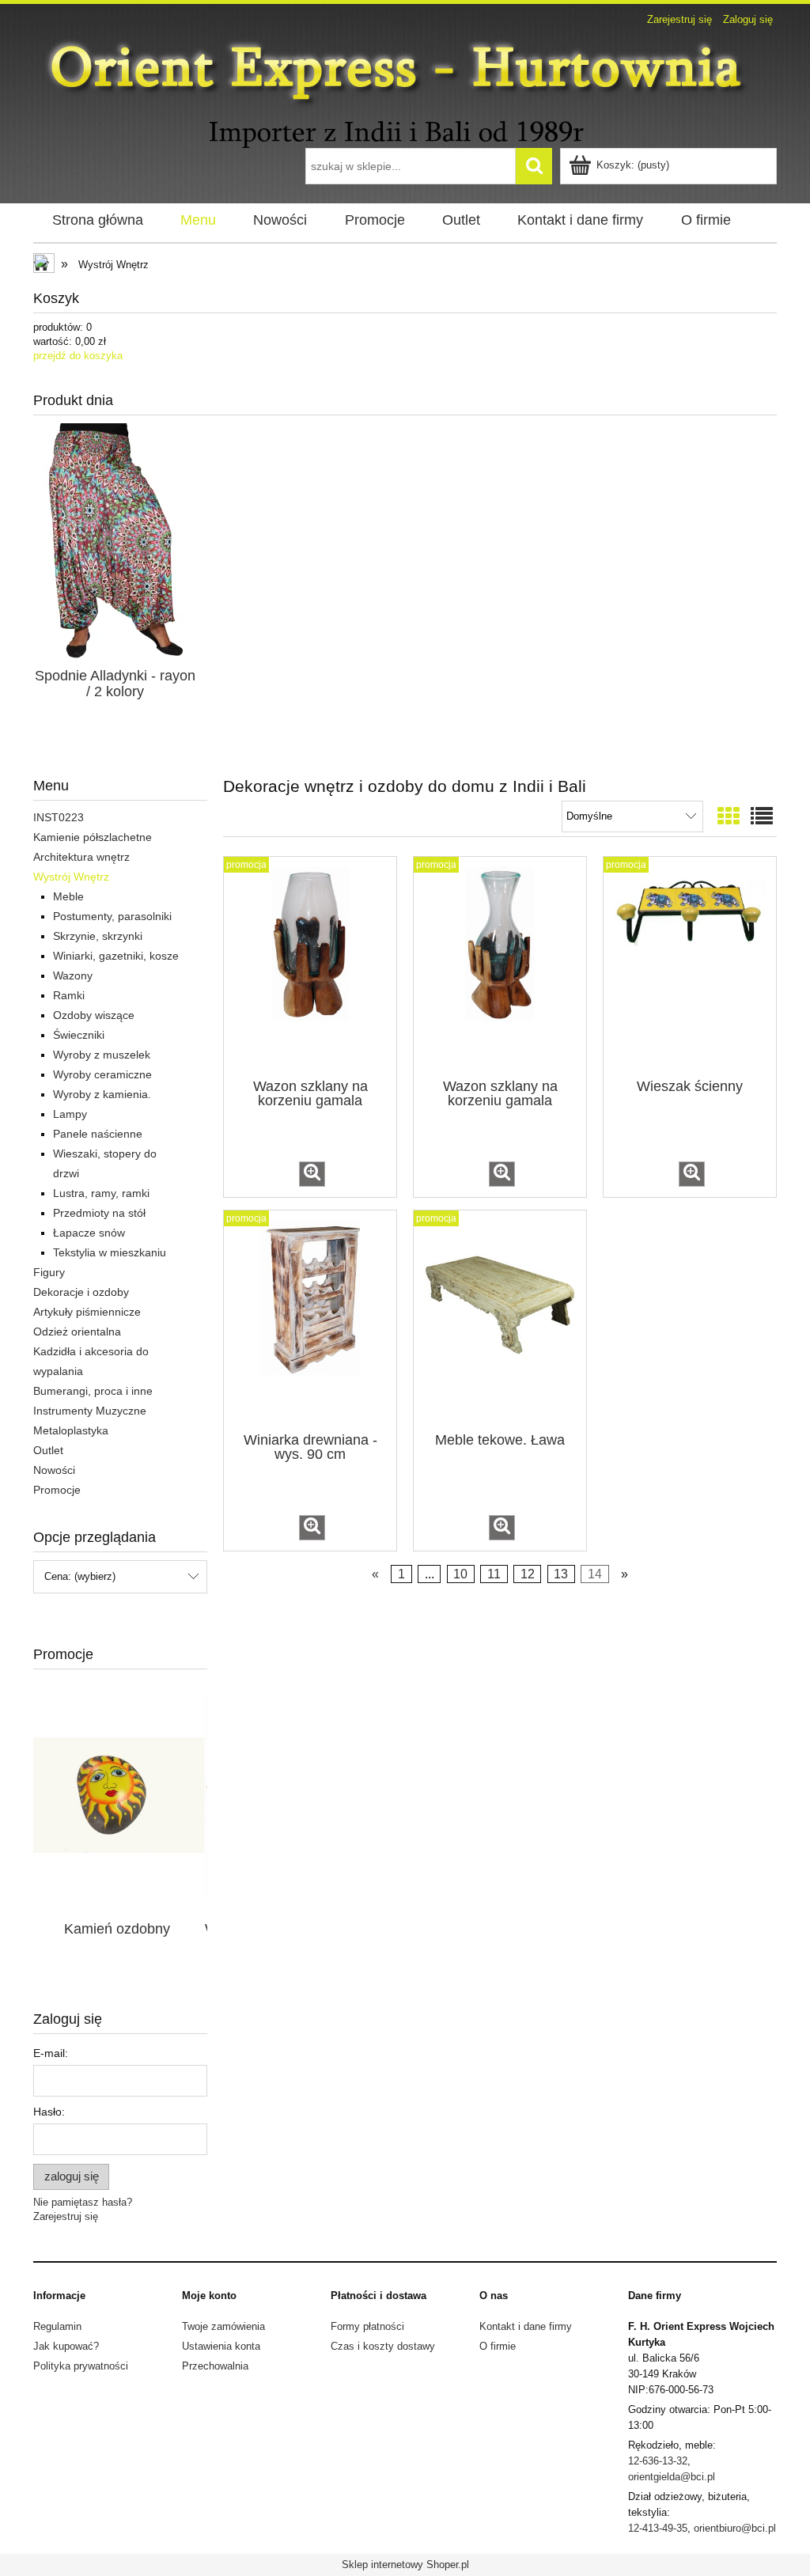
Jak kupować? (66, 2346)
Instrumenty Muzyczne (90, 1411)
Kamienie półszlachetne (93, 837)
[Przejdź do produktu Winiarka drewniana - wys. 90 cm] (310, 1320)
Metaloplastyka (71, 1430)
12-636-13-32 (658, 2461)
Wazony (73, 975)
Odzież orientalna (77, 1332)
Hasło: (49, 2112)
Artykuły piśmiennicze (87, 1312)
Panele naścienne (98, 1134)
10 (460, 1574)
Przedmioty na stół (99, 1213)
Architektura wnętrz (81, 857)
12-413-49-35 (658, 2528)
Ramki (69, 995)
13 (561, 1574)
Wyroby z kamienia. (102, 1094)
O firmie (498, 2346)
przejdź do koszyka (78, 356)
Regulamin (57, 2326)
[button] (312, 1174)
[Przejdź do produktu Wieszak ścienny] (690, 966)
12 (528, 1574)
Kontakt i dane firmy (526, 2326)
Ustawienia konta (221, 2346)
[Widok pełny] (762, 817)
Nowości (54, 1470)
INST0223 (59, 817)
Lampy (70, 1114)
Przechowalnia (215, 2366)
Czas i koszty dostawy (383, 2346)
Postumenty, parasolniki (112, 916)
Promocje (57, 1490)
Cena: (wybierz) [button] (80, 1576)
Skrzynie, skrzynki (98, 936)
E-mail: (51, 2053)
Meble (68, 896)
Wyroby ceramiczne (102, 1074)
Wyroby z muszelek (102, 1055)
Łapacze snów (89, 1233)
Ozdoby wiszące (94, 1015)
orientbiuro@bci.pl (735, 2528)
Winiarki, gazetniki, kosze (116, 956)
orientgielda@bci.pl (672, 2477)
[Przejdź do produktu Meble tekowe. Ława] (500, 1320)
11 (494, 1574)
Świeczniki (79, 1035)
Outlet (48, 1450)
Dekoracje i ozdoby (81, 1292)
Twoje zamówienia (223, 2326)
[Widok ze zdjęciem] (729, 817)
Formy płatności (367, 2326)
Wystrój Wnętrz (71, 877)
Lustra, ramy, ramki (101, 1193)
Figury (49, 1272)
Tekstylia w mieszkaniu (110, 1252)
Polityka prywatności (81, 2366)
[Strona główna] (405, 90)
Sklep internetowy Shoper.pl (405, 2565)
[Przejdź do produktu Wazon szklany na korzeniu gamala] (310, 966)
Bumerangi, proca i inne (93, 1391)
